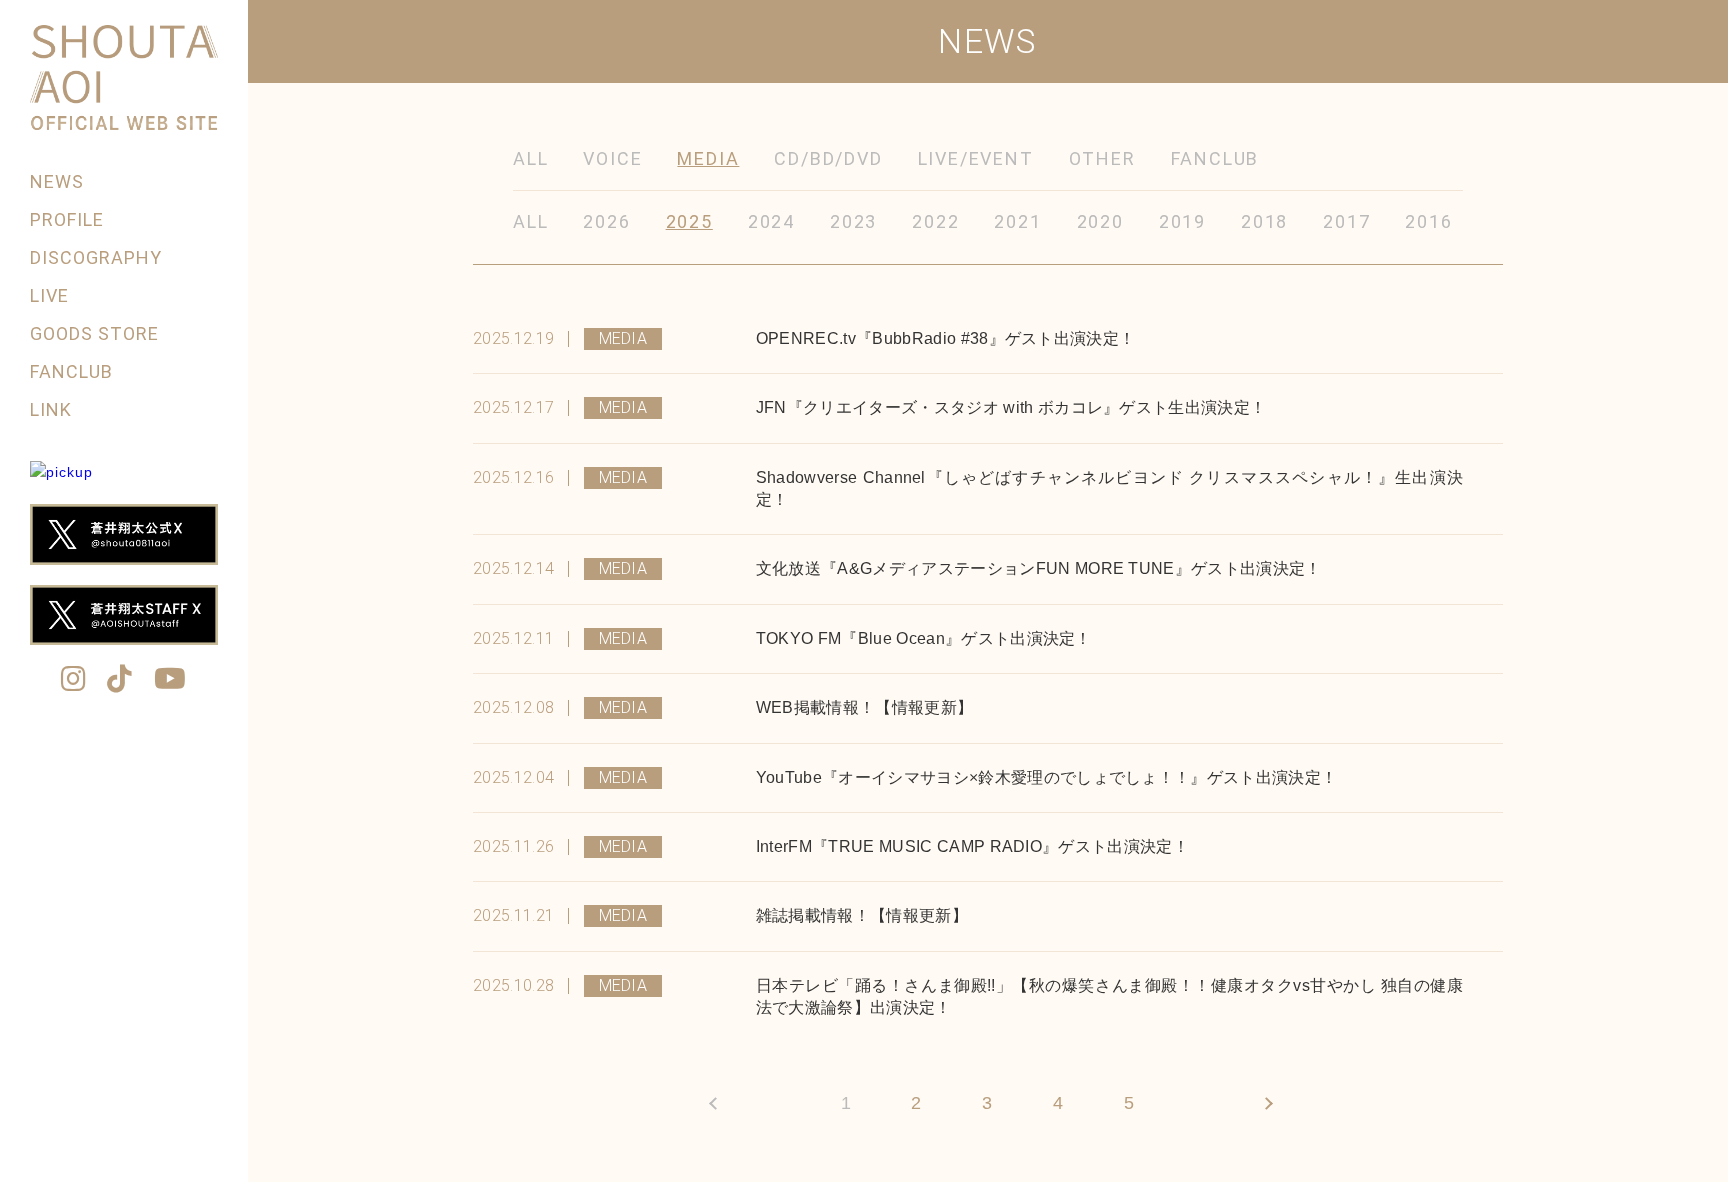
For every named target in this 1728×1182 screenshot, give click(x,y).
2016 (1428, 221)
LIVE (49, 295)
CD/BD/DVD (828, 158)
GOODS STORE (95, 333)
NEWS (57, 181)
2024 (771, 221)
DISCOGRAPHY (96, 257)
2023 (853, 221)
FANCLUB (71, 371)
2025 (689, 221)
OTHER (1102, 158)
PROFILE (67, 219)
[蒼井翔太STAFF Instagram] (74, 680)
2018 (1264, 221)
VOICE (612, 158)
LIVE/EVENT (976, 158)
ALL (530, 158)
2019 (1182, 221)
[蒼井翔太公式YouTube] (170, 680)
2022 (935, 221)
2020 (1100, 221)
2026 (606, 221)
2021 (1017, 221)
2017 (1346, 221)
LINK (51, 409)
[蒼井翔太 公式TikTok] (120, 680)
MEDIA (708, 158)
